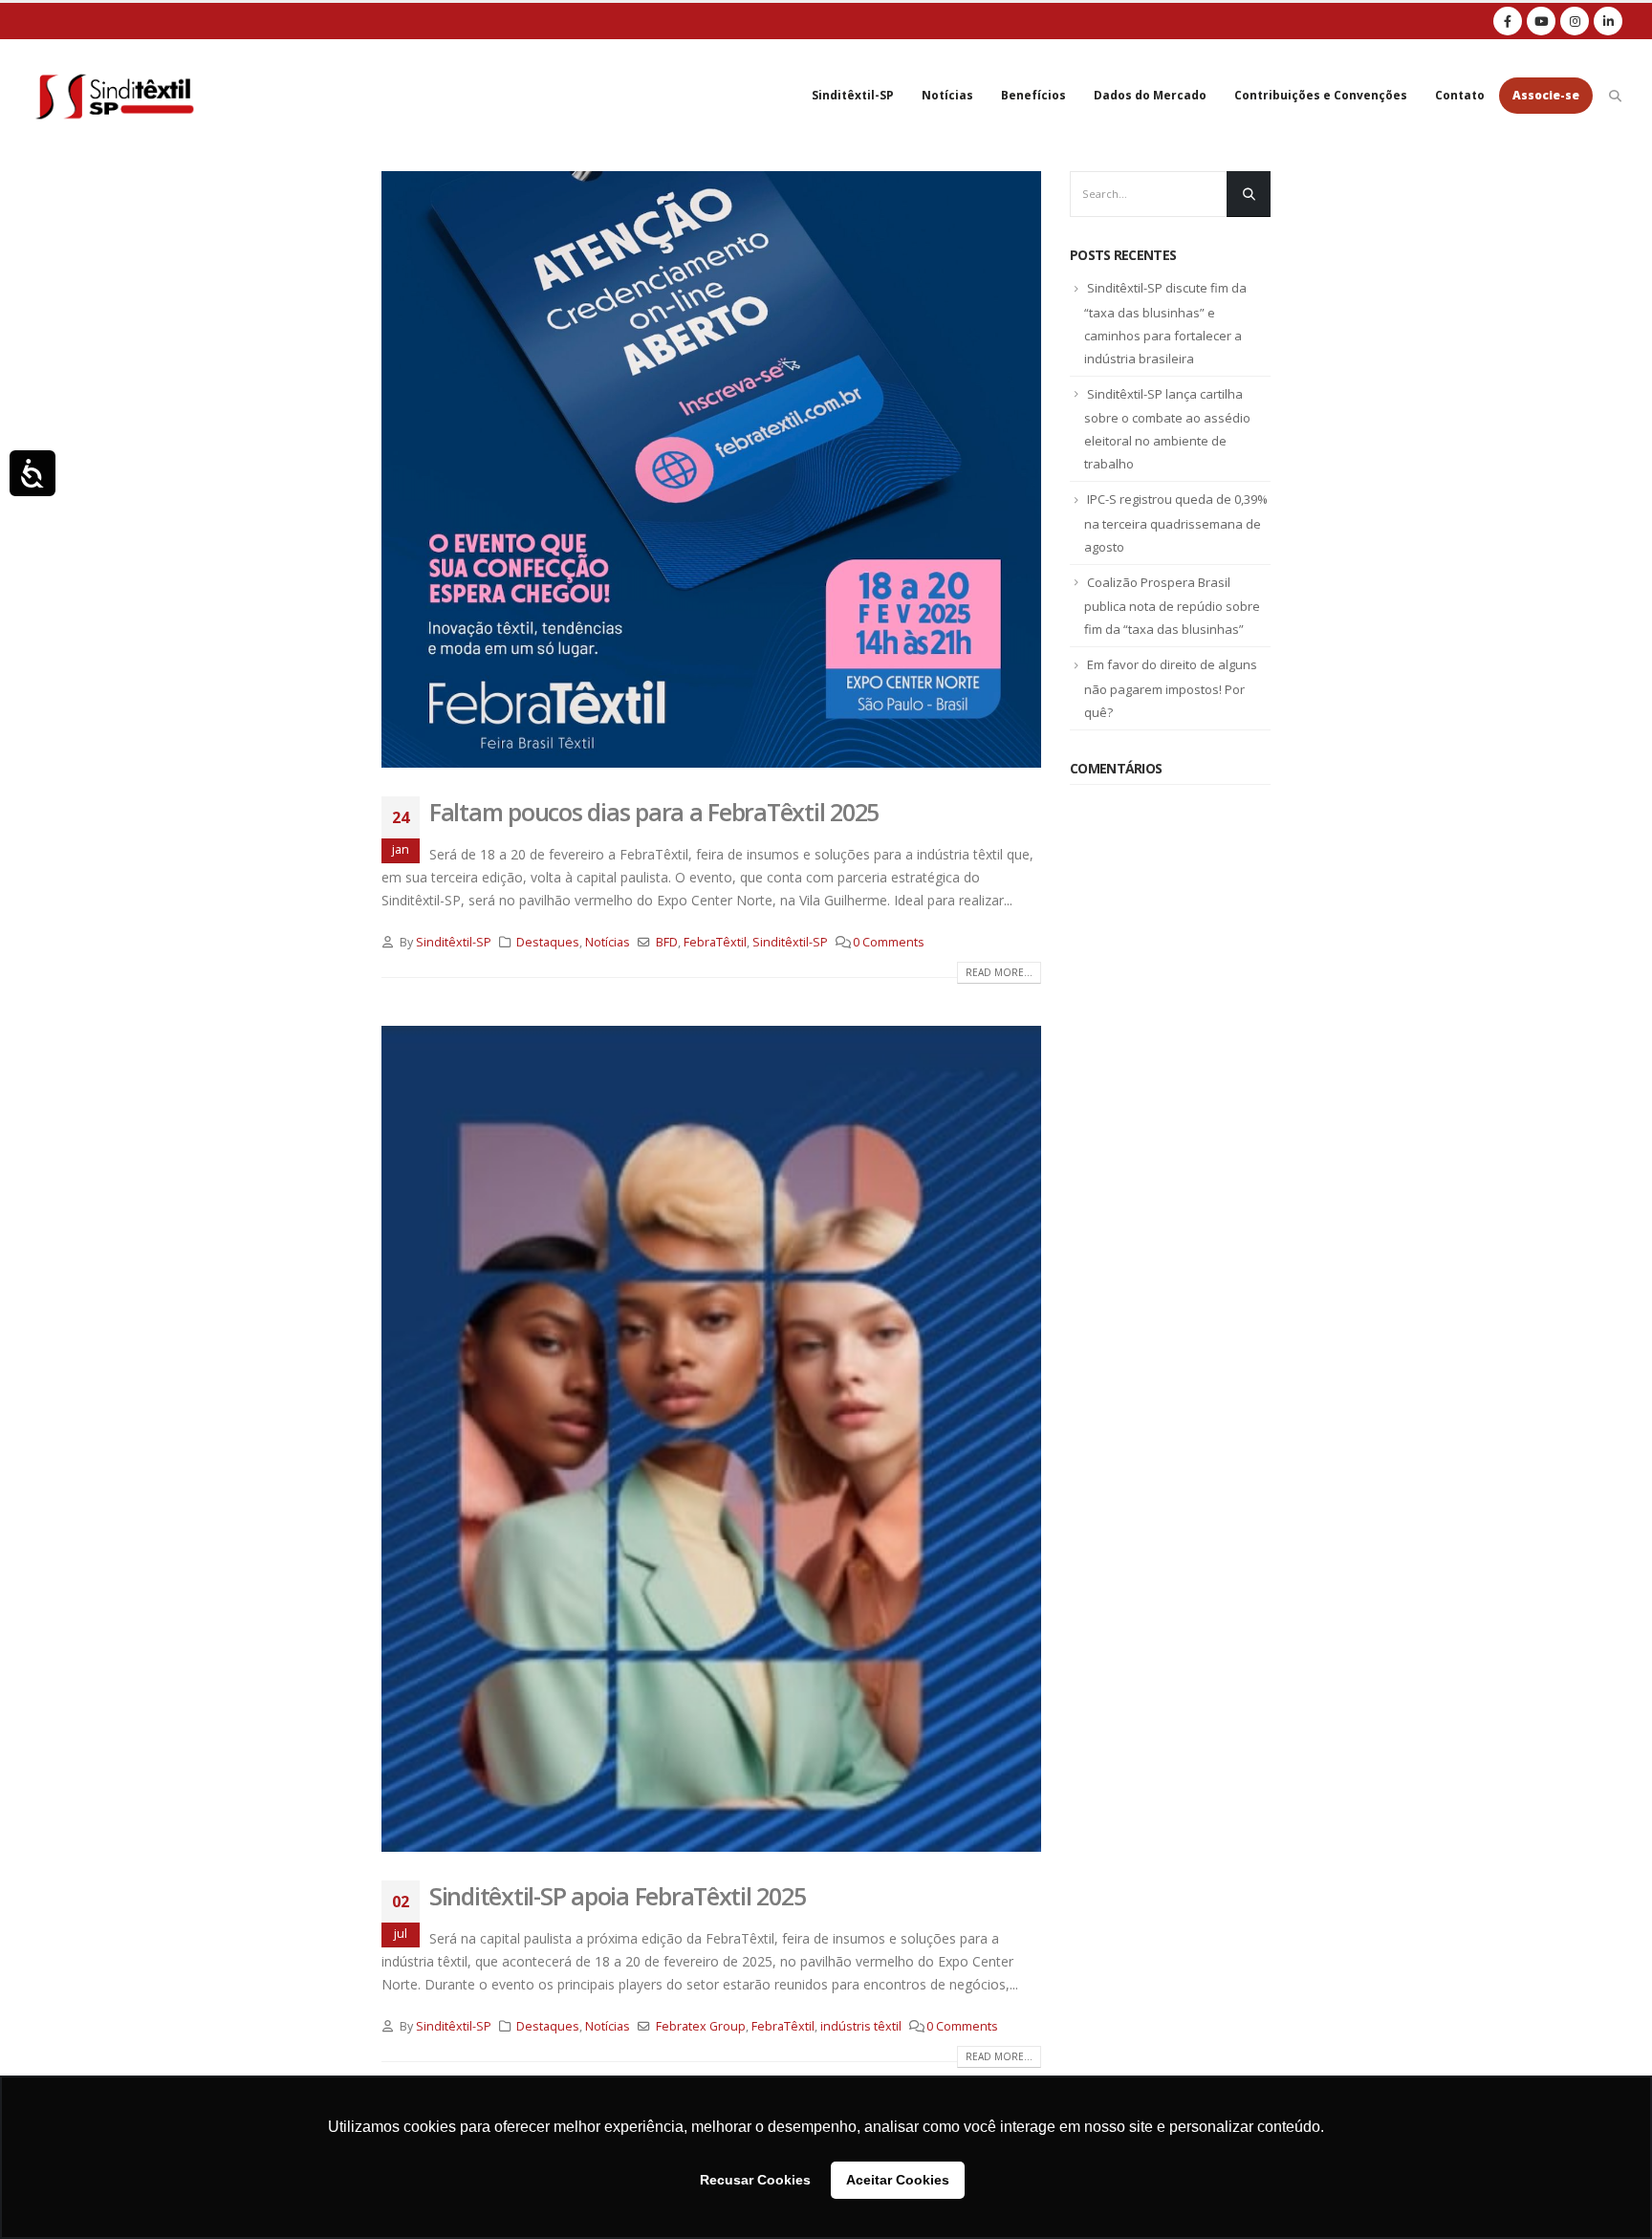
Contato (1460, 95)
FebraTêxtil (715, 942)
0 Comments (889, 942)
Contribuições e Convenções (1321, 95)
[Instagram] (1575, 21)
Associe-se (1546, 95)
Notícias (947, 95)
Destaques (548, 942)
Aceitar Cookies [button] (898, 2180)
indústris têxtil (861, 2026)
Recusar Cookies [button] (755, 2180)
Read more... (999, 972)
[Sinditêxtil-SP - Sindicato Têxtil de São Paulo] (115, 96)
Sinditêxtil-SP (853, 95)
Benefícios (1033, 95)
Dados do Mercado (1150, 95)
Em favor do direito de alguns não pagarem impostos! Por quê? (1171, 688)
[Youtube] (1541, 21)
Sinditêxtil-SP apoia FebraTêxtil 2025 (617, 1896)
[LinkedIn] (1608, 21)
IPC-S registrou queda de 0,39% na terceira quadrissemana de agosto (1176, 523)
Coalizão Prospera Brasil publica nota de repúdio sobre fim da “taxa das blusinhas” (1172, 606)
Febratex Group (701, 2026)
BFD (667, 942)
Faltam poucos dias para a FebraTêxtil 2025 (654, 812)
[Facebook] (1508, 21)
